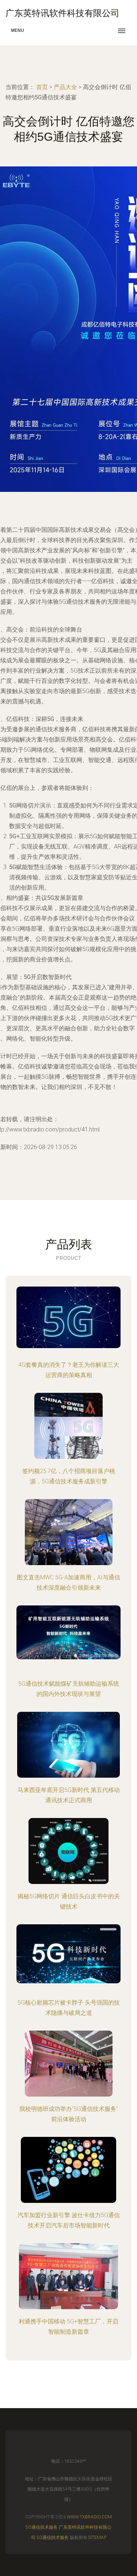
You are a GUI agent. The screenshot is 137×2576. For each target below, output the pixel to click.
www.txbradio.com (89, 2517)
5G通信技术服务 (42, 2527)
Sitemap (97, 2538)
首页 (42, 87)
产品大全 (65, 87)
